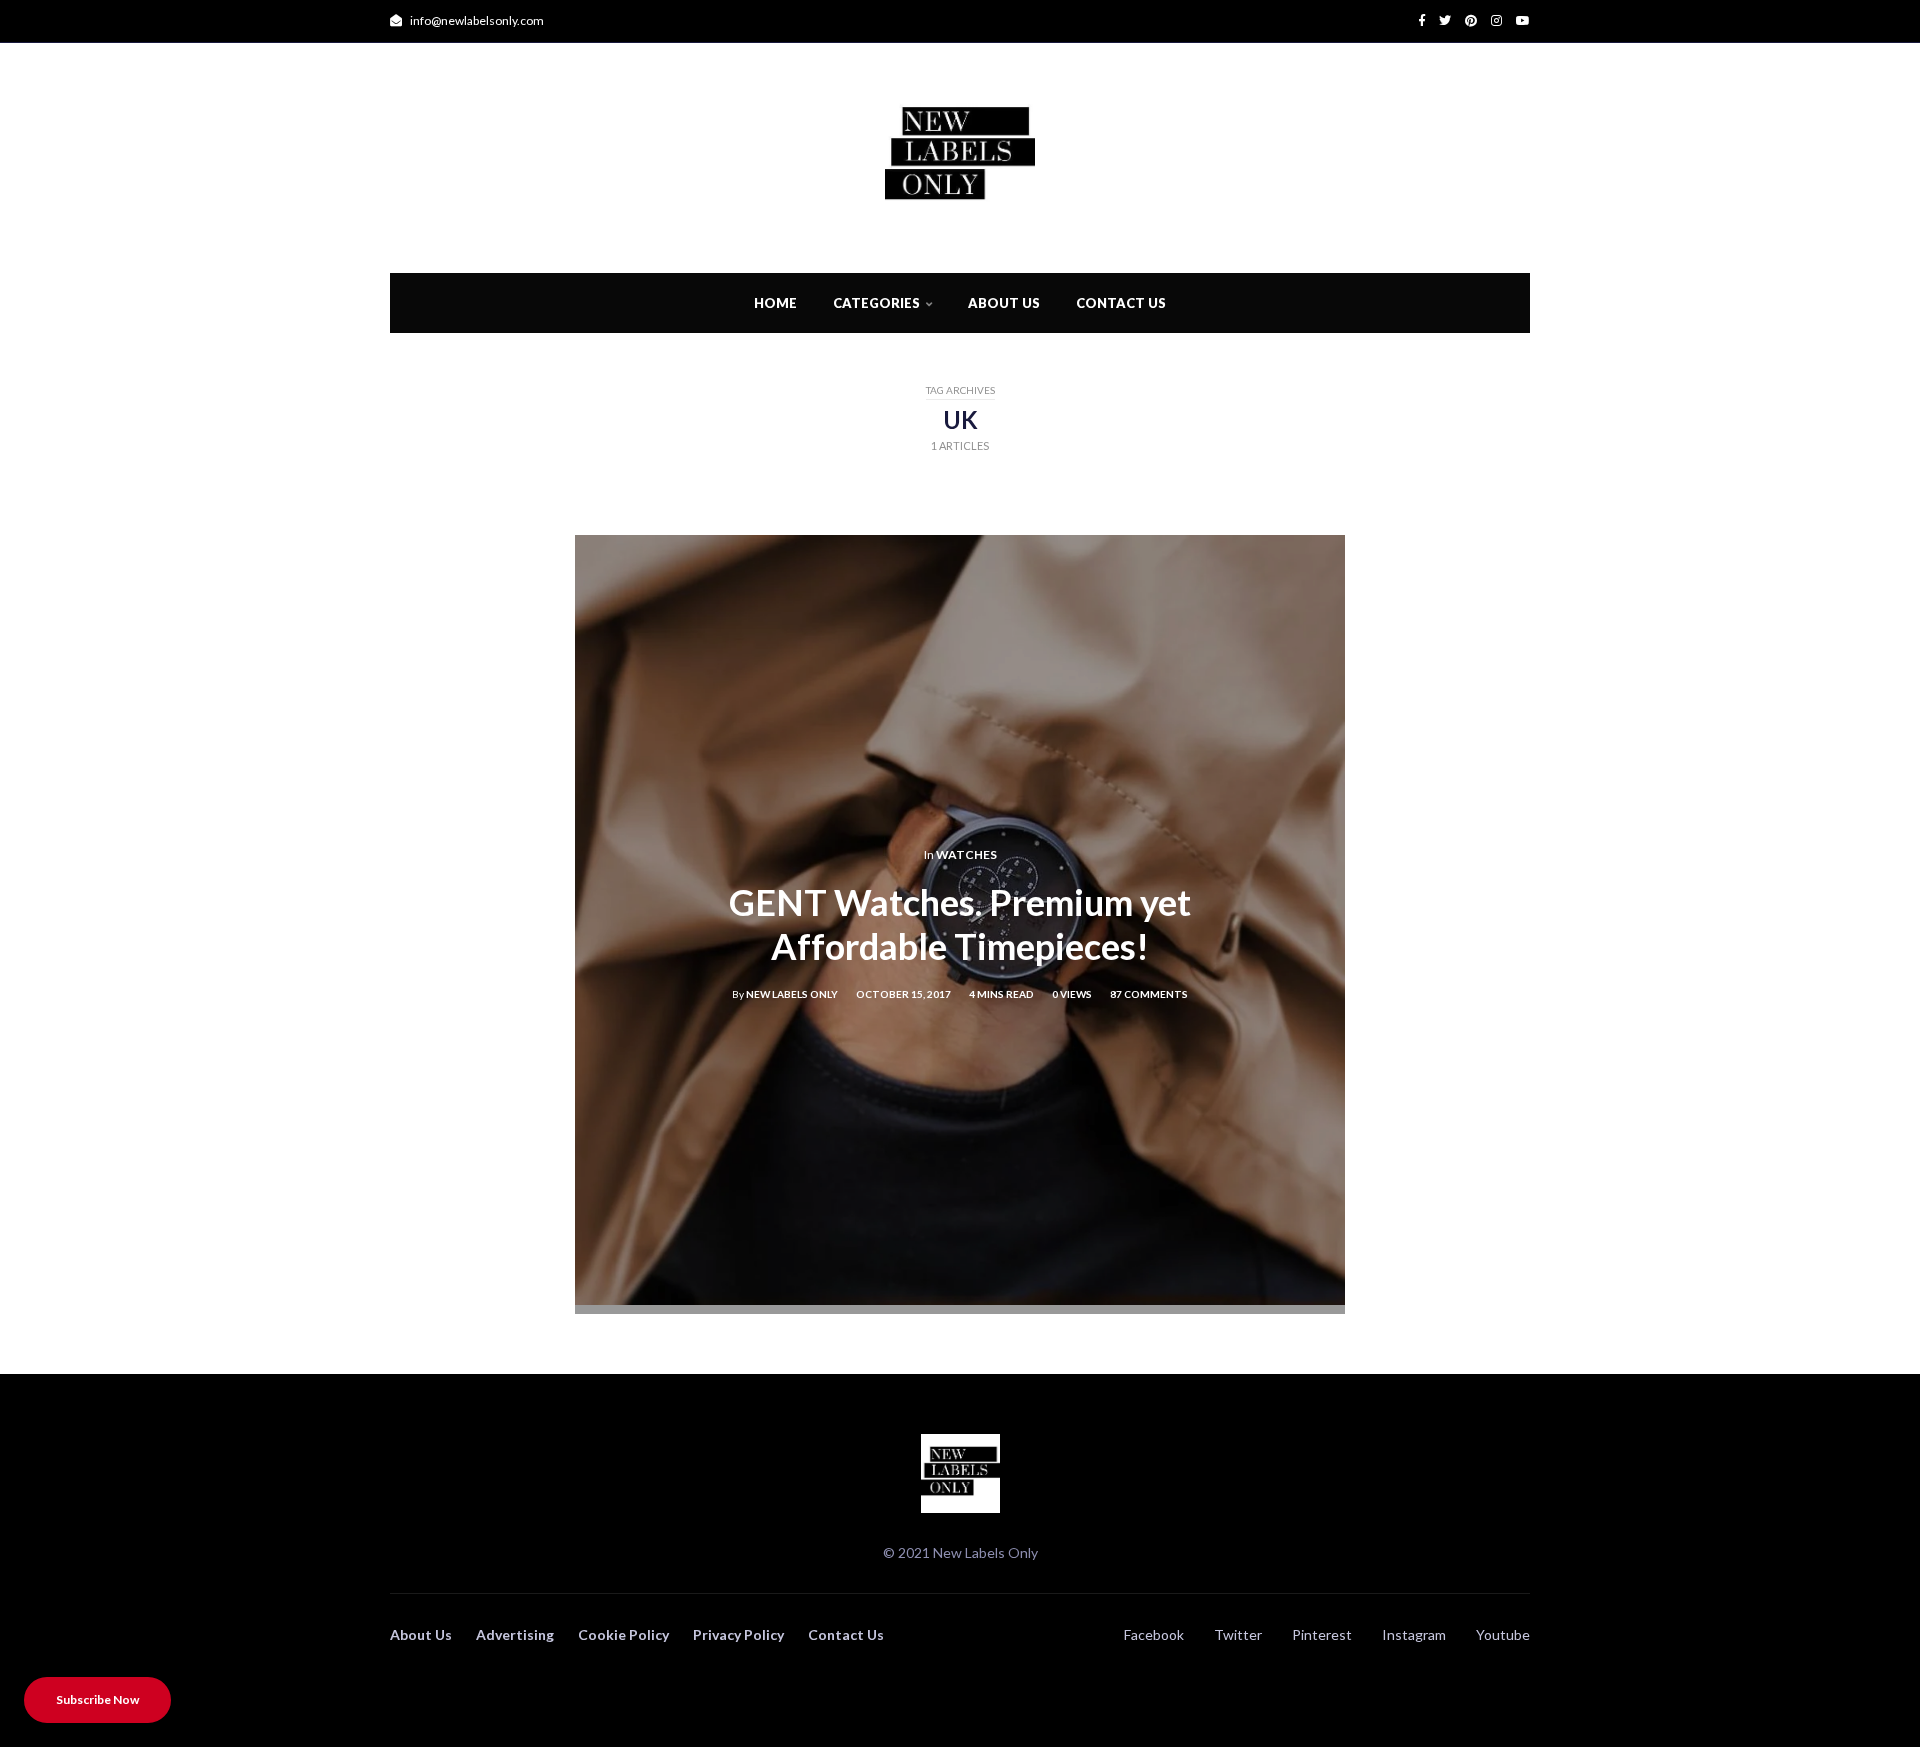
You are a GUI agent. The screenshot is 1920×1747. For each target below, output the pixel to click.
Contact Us (1121, 303)
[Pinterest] (1464, 20)
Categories (876, 303)
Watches (966, 854)
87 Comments (1149, 994)
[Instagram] (1489, 20)
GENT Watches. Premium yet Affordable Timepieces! (960, 924)
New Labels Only (792, 994)
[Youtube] (1516, 20)
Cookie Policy (623, 1634)
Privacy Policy (738, 1634)
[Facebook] (1422, 20)
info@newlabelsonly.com (476, 20)
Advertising (515, 1634)
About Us (1004, 303)
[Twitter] (1438, 20)
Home (775, 303)
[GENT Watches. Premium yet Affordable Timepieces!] (960, 1298)
